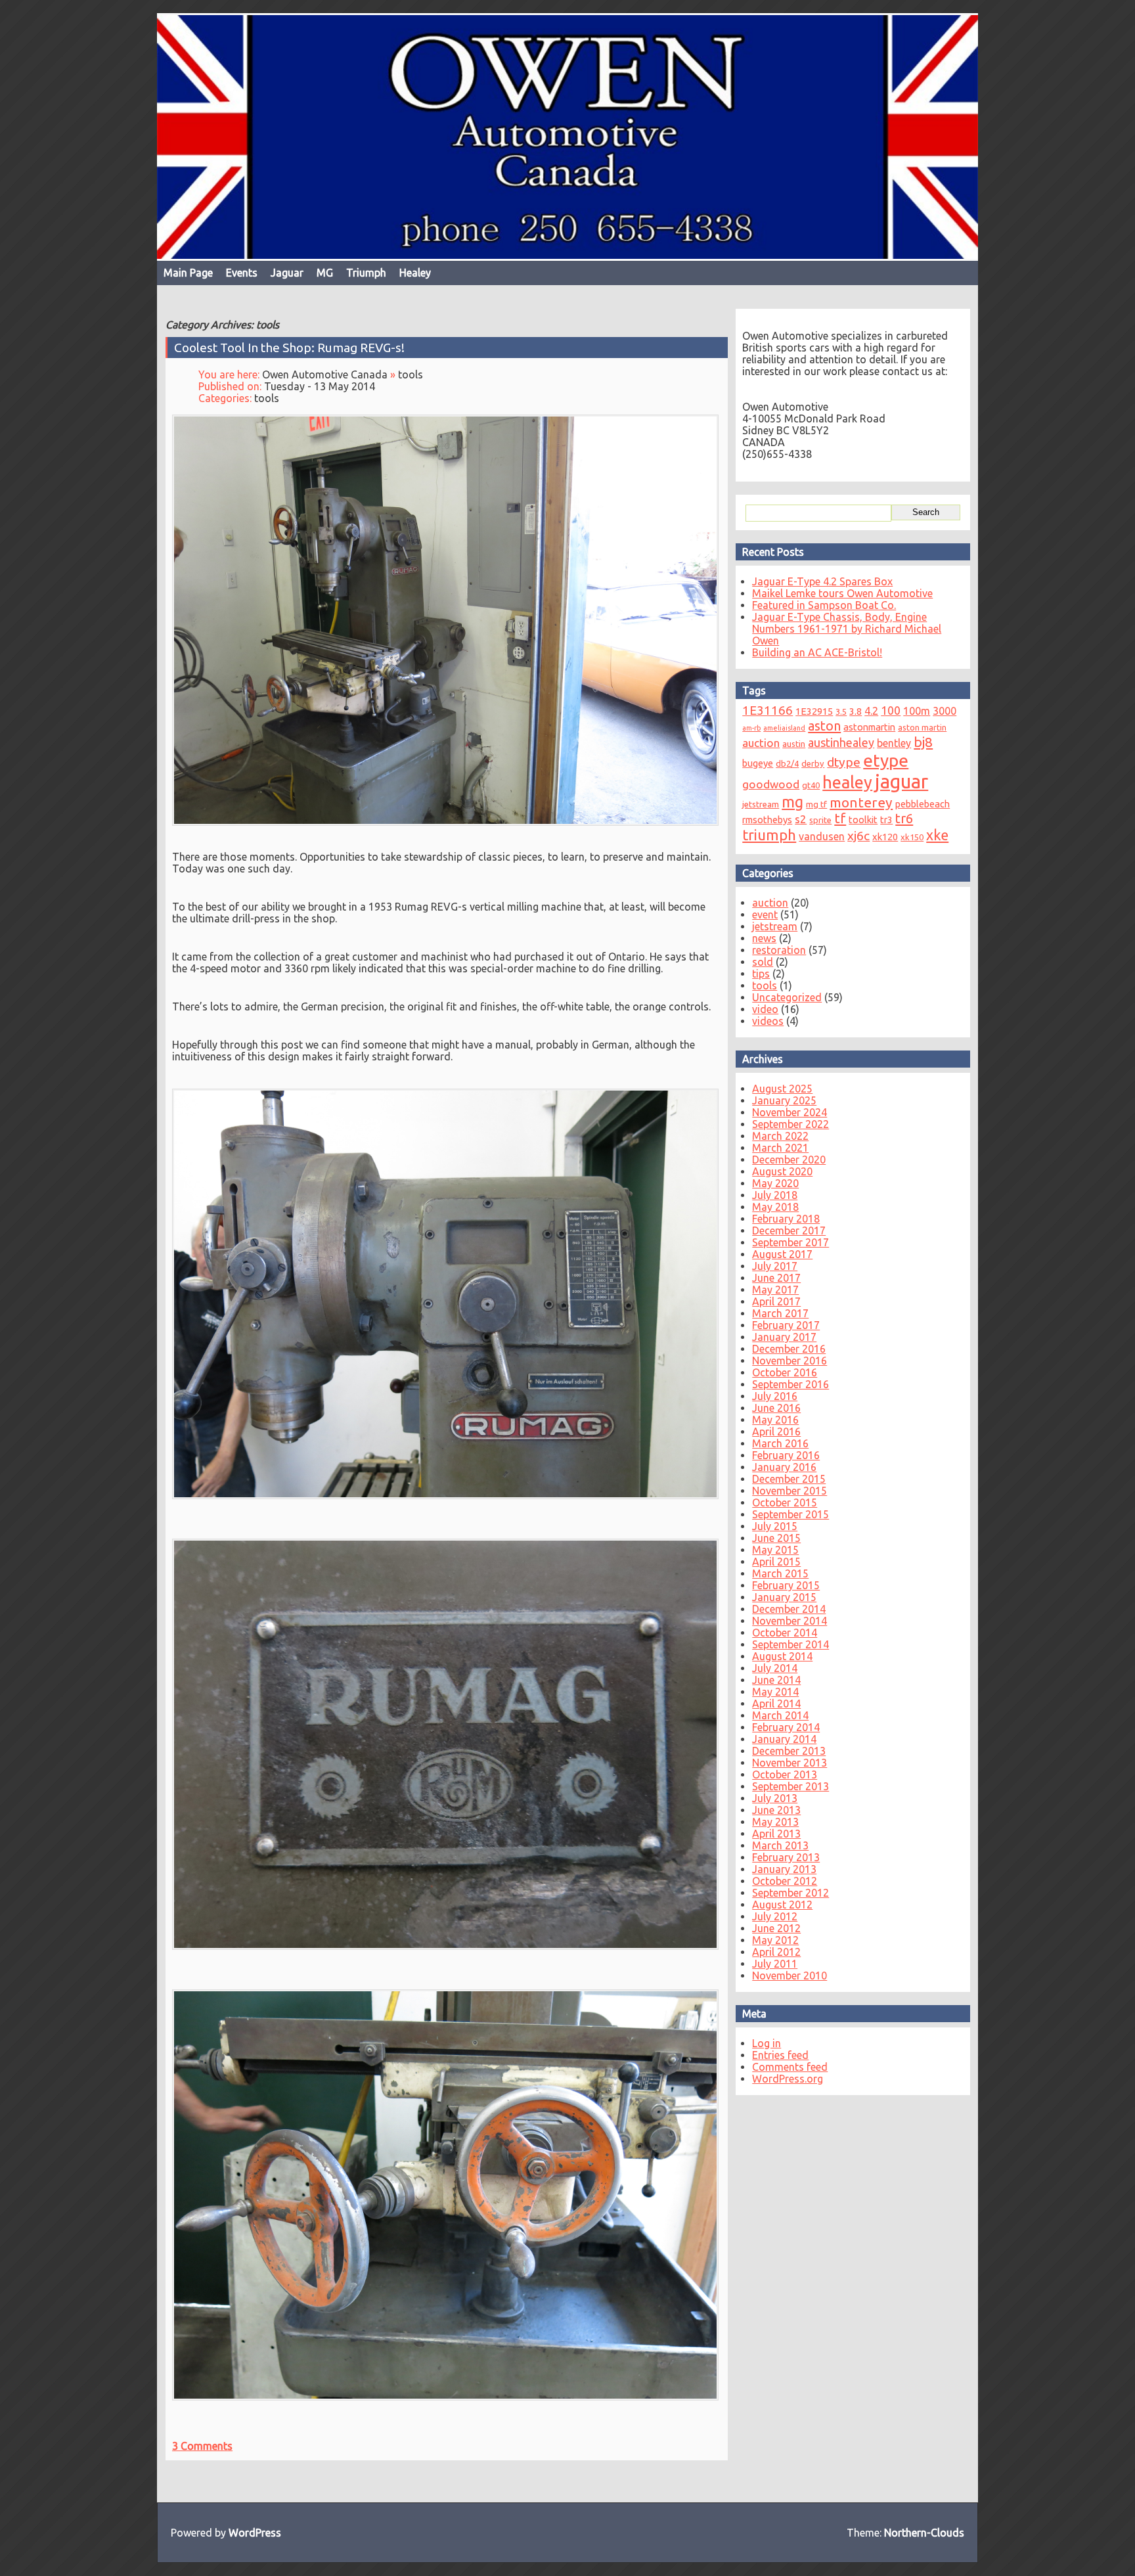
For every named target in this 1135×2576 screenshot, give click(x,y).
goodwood (771, 784)
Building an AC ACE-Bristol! (817, 652)
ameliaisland (784, 728)
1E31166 (768, 711)
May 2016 (775, 1420)
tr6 (904, 818)
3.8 (856, 711)
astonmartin (869, 727)
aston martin (922, 727)
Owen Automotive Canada (325, 374)
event (765, 915)
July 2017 (775, 1266)
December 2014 (789, 1609)
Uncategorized (787, 997)
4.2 (871, 711)
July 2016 (775, 1396)
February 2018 (786, 1219)
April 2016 (776, 1432)
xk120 (885, 837)
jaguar (901, 781)
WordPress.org (788, 2079)
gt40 (811, 785)
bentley (894, 743)
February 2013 (786, 1857)
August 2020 (782, 1171)
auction (761, 743)
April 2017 (776, 1301)
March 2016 (780, 1443)
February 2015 (786, 1585)
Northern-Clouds (924, 2533)
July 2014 (775, 1668)
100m (917, 711)
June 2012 (776, 1928)
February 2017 (786, 1325)
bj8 (923, 742)
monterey (861, 802)
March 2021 (780, 1148)
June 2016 (776, 1408)
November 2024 (790, 1112)
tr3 (886, 820)
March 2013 (780, 1845)
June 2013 (776, 1810)
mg (792, 802)
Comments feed (790, 2067)
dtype (844, 762)
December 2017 (789, 1231)
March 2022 (780, 1136)
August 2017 (782, 1254)
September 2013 (790, 1786)
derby (813, 763)
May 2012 (775, 1940)
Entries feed (780, 2055)
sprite (820, 820)
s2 (801, 819)
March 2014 (780, 1715)
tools (411, 374)
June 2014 (776, 1680)
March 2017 (780, 1313)
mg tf (816, 804)
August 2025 (782, 1089)
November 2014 (790, 1621)
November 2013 (790, 1763)
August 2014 (782, 1656)
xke (937, 835)
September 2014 (790, 1644)
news (764, 938)
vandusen (822, 836)
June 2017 (776, 1278)
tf (840, 818)
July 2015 (775, 1526)
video (765, 1009)
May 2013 (775, 1822)
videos (768, 1021)
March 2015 (780, 1573)
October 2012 (785, 1881)
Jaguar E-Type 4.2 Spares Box (822, 581)
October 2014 (785, 1633)
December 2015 (789, 1479)
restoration (779, 950)
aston (824, 726)
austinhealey (841, 742)
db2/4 (787, 763)
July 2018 (775, 1195)
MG (325, 273)
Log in (767, 2043)
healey (847, 782)
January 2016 (784, 1467)
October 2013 (785, 1774)
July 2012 (775, 1916)
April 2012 (776, 1952)
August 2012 (782, 1905)
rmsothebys (767, 820)
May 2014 (775, 1692)
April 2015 (776, 1562)
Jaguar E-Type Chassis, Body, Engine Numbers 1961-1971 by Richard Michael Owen (847, 629)
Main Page (188, 273)
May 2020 (775, 1183)
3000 (945, 711)
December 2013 (789, 1751)
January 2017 (784, 1337)
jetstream (761, 804)
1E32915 (814, 711)
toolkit (863, 820)
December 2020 (789, 1160)
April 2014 (776, 1704)
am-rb (751, 728)
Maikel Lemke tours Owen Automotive (842, 593)
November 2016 (790, 1361)
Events (242, 273)
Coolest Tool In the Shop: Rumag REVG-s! (289, 348)
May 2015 (775, 1550)
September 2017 (790, 1242)
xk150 (912, 837)
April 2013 (776, 1834)
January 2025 (784, 1100)
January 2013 (784, 1869)
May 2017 (775, 1290)
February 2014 (786, 1727)
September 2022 (790, 1124)
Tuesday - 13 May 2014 (320, 386)
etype (886, 760)
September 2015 (790, 1514)
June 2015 (776, 1538)
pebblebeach (923, 804)
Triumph (366, 273)
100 (891, 710)
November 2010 (790, 1976)
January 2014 (784, 1739)
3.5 (841, 712)
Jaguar (287, 273)
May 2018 (775, 1207)
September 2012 (790, 1893)
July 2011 (775, 1964)
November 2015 (790, 1491)
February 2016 (786, 1455)
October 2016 (785, 1372)
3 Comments (202, 2445)
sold (763, 962)
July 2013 (775, 1798)
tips (761, 974)
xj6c (858, 836)
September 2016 (790, 1384)
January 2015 (784, 1597)
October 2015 (785, 1503)
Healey (415, 273)
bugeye (758, 763)
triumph (769, 835)
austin (794, 744)
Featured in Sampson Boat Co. (824, 605)
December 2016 (789, 1349)
